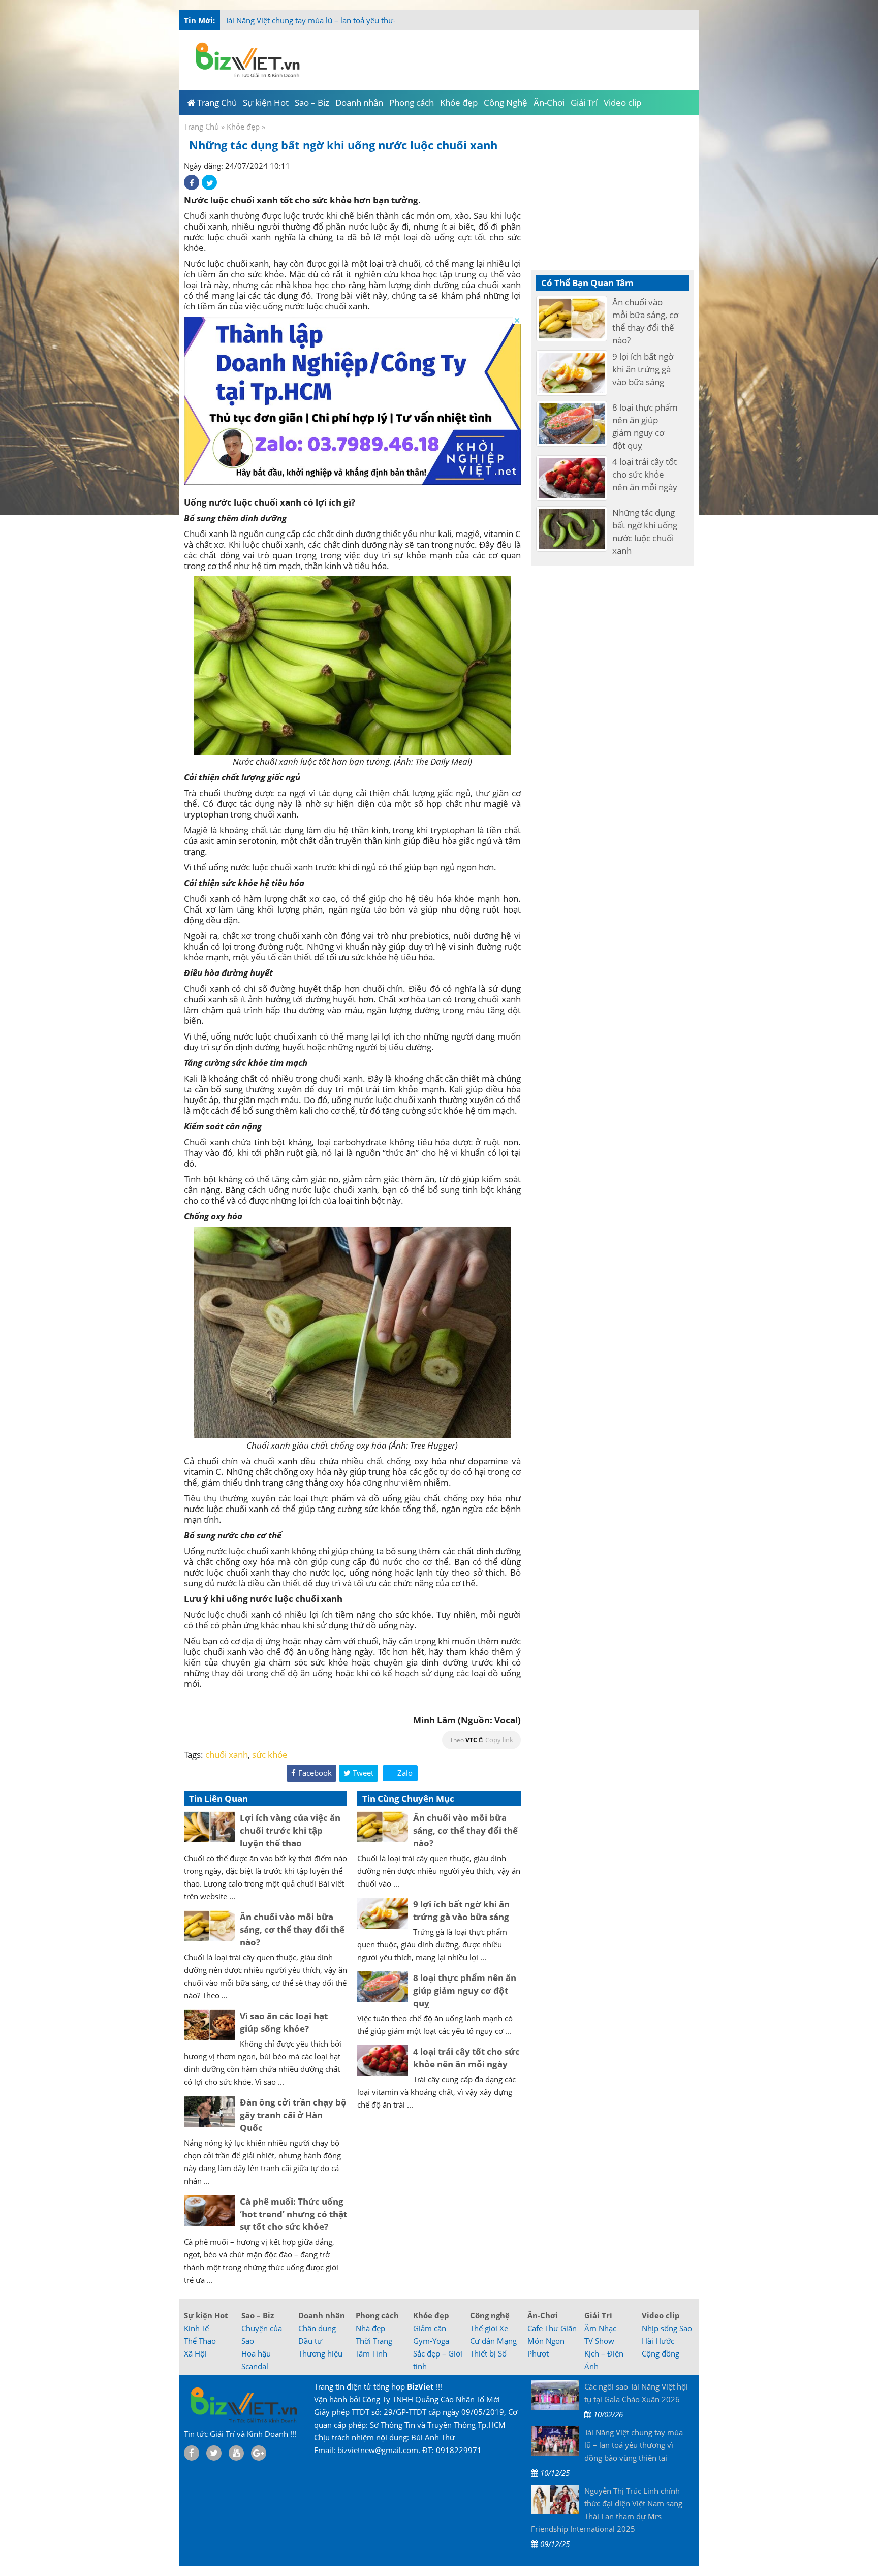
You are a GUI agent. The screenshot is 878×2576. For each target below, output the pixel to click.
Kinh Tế (196, 2328)
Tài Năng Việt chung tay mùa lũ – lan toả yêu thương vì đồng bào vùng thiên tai (362, 20)
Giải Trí (598, 2315)
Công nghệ (490, 2315)
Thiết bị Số (488, 2353)
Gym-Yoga (431, 2341)
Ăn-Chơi (543, 2315)
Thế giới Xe (489, 2328)
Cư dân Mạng (493, 2341)
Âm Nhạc (600, 2328)
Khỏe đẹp (243, 127)
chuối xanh (227, 1755)
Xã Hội (195, 2353)
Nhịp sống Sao (667, 2328)
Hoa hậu (256, 2353)
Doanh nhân (322, 2315)
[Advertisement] (740, 203)
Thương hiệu (320, 2353)
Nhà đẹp (370, 2328)
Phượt (538, 2353)
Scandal (255, 2366)
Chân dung (317, 2328)
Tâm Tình (371, 2353)
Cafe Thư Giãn (552, 2328)
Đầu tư (310, 2341)
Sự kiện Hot (206, 2315)
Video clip (661, 2315)
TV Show (599, 2341)
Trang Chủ (201, 127)
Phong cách (377, 2315)
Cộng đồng (661, 2353)
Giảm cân (430, 2328)
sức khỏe (270, 1755)
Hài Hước (658, 2341)
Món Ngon (546, 2341)
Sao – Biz (258, 2315)
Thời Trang (374, 2341)
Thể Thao (200, 2341)
